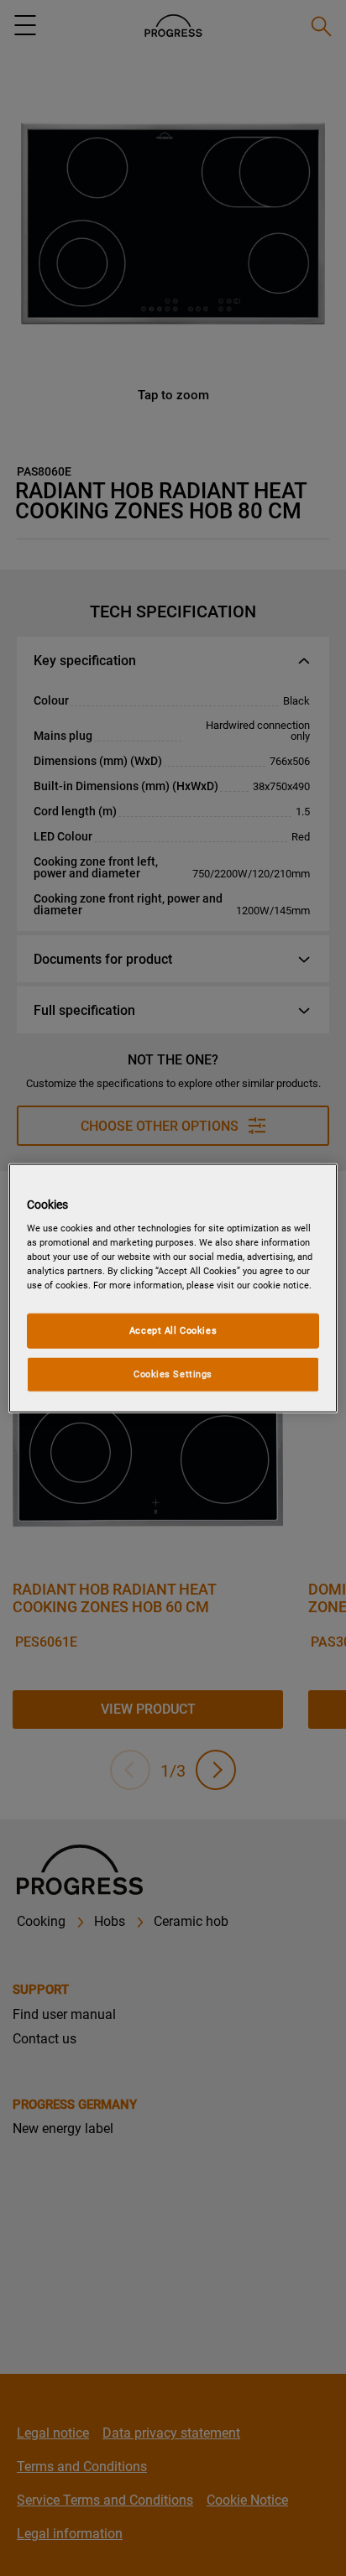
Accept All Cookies (173, 1330)
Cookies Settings (173, 1374)
